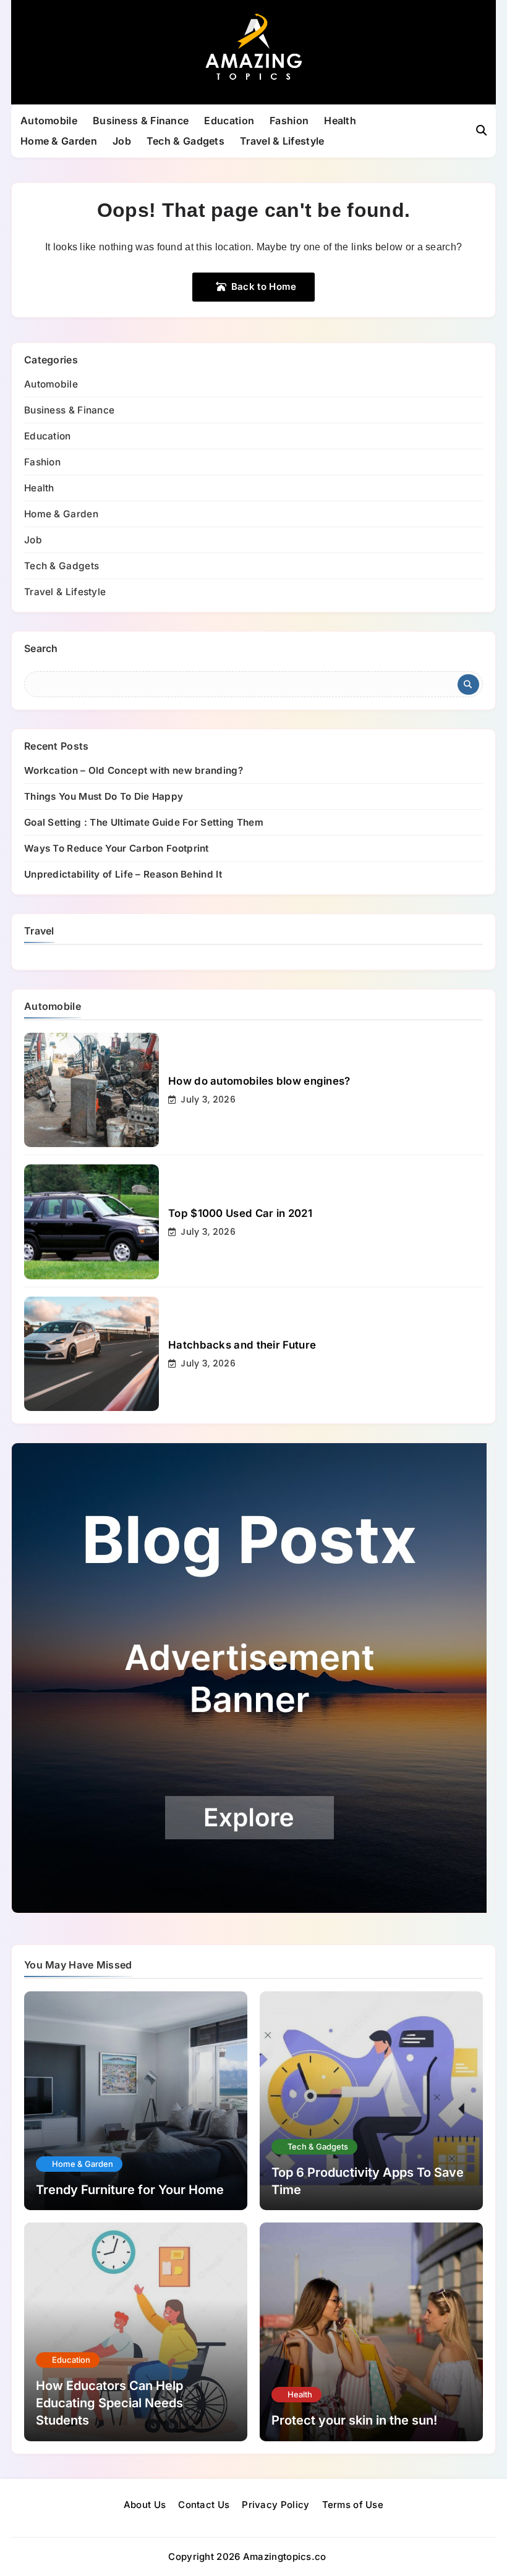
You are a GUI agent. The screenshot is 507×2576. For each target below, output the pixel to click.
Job (122, 141)
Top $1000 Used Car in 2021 (240, 1213)
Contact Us (204, 2505)
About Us (145, 2505)
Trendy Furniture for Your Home (130, 2190)
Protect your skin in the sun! (354, 2420)
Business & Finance (141, 121)
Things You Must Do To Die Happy (104, 796)
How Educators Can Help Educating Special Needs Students (109, 2403)
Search (41, 648)
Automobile (49, 121)
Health (340, 121)
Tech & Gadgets (185, 141)
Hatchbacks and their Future (242, 1345)
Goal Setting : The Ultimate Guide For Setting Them (144, 822)
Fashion (289, 121)
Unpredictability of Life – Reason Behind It (123, 874)
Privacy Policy (275, 2505)
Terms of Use (353, 2505)
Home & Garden (59, 141)
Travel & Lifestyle (282, 141)
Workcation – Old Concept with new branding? (134, 770)
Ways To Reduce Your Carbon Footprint (117, 848)
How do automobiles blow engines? (259, 1081)
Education (229, 121)
